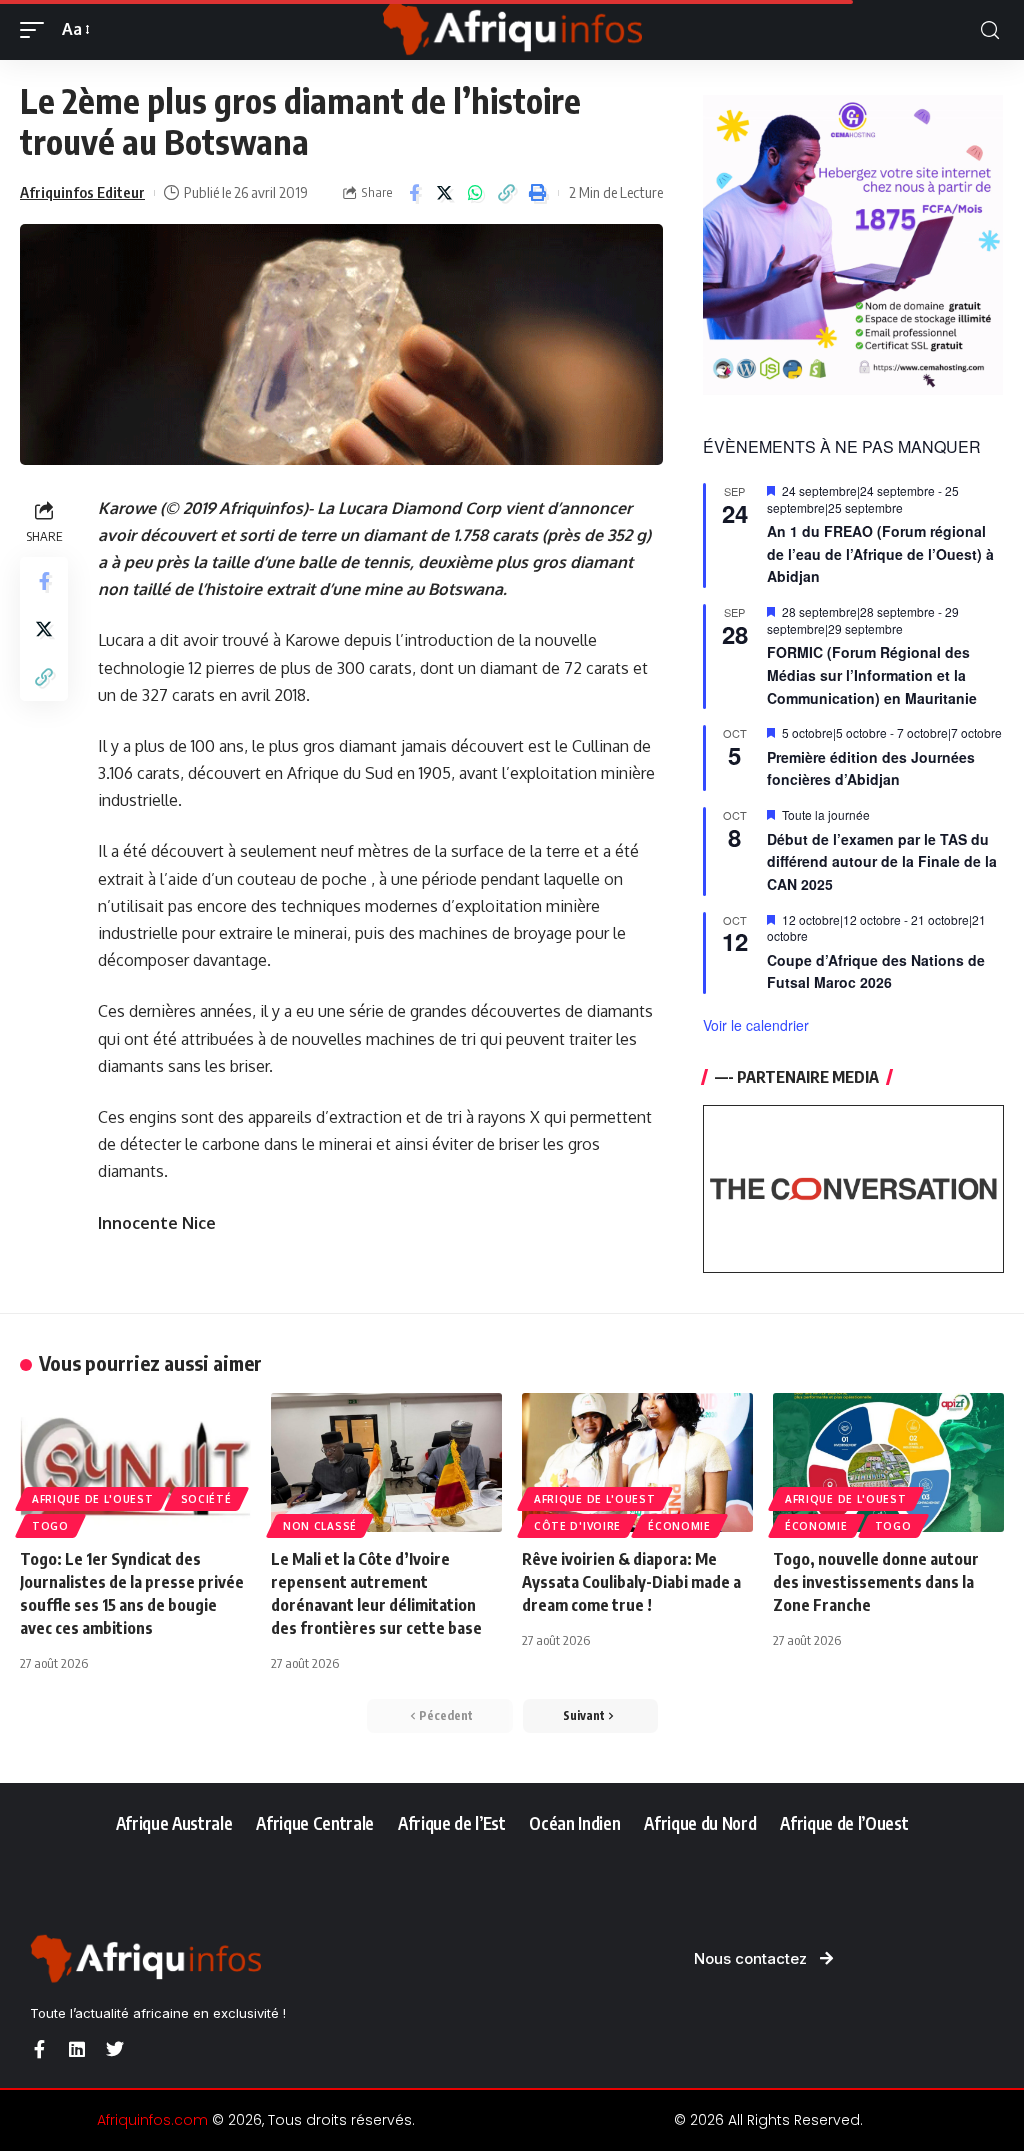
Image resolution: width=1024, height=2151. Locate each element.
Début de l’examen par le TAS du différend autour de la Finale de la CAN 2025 (882, 861)
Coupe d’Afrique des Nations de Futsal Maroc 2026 (876, 971)
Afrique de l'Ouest (93, 1499)
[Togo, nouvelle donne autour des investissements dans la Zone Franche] (888, 1462)
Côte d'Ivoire (577, 1526)
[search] (990, 30)
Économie (679, 1526)
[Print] (538, 193)
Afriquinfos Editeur (82, 192)
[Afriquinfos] (512, 30)
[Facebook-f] (39, 2049)
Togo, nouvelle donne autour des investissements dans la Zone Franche (876, 1582)
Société (206, 1499)
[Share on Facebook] (414, 193)
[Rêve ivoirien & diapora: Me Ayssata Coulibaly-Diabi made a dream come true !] (637, 1462)
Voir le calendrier (756, 1025)
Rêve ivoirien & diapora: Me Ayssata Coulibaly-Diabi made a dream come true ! (631, 1582)
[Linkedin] (77, 2049)
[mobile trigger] (37, 29)
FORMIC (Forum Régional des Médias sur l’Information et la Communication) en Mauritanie (872, 674)
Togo (50, 1526)
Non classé (320, 1526)
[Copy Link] (507, 193)
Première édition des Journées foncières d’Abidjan (871, 768)
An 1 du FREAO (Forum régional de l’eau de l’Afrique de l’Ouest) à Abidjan (880, 553)
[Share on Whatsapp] (476, 193)
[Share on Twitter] (445, 193)
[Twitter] (115, 2049)
